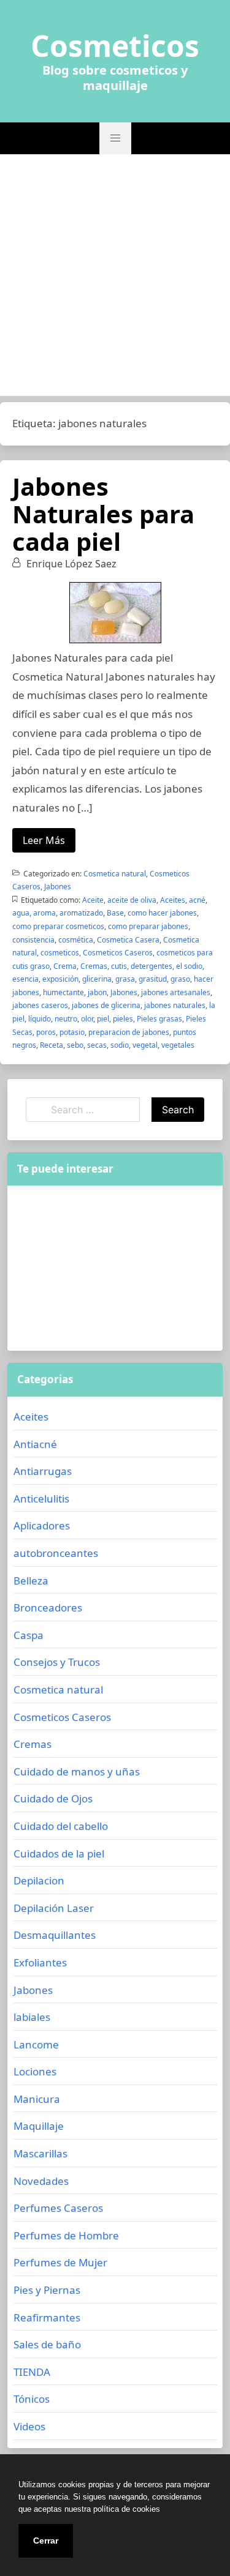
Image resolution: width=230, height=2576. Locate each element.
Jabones (58, 887)
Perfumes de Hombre (66, 2235)
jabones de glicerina (106, 1005)
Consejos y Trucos (57, 1662)
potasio (72, 1032)
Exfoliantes (40, 1962)
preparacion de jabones (129, 1032)
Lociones (35, 2071)
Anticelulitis (41, 1499)
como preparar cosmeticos (58, 926)
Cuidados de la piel (59, 1854)
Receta (52, 1045)
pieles (123, 1019)
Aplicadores (42, 1525)
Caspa (29, 1635)
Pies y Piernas (47, 2290)
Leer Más (44, 840)
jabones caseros (40, 1005)
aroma (44, 913)
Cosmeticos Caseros (118, 953)
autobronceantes (56, 1553)
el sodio (189, 966)
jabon (97, 992)
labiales (32, 2017)
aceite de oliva (132, 900)
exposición (60, 979)
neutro (66, 1019)
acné (197, 900)
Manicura (37, 2099)
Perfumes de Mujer (60, 2262)
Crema (65, 966)
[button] (115, 138)
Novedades (41, 2181)
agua (21, 913)
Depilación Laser (54, 1908)
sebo (75, 1045)
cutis (119, 966)
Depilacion (39, 1880)
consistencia (33, 940)
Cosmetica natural (115, 874)
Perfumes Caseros (58, 2208)
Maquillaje (39, 2126)
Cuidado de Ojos (53, 1798)
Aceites (173, 900)
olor (87, 1019)
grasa (125, 979)
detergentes (151, 966)
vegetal (145, 1045)
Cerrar (46, 2541)
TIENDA (32, 2372)
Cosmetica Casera (128, 940)
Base (115, 913)
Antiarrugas (43, 1471)
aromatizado (81, 913)
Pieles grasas (159, 1019)
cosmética (76, 940)
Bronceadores (48, 1607)
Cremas (94, 966)
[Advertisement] (115, 275)
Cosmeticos (115, 46)
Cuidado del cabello (61, 1826)
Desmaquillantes (55, 1935)
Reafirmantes (47, 2317)
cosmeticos (60, 953)
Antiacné (35, 1444)
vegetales (178, 1045)
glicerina (97, 979)
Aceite (93, 900)
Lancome (36, 2044)
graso (180, 979)
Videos (29, 2426)
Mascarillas (40, 2153)
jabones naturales (175, 1005)
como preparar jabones (148, 926)
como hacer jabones (162, 913)
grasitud (153, 979)
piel (103, 1019)
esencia (25, 979)
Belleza (31, 1581)
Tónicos (32, 2399)
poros (46, 1032)
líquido (40, 1019)
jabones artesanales (176, 992)
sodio (120, 1045)
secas (97, 1045)
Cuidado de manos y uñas (77, 1771)
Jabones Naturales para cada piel (103, 514)
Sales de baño (47, 2344)
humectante (63, 992)
